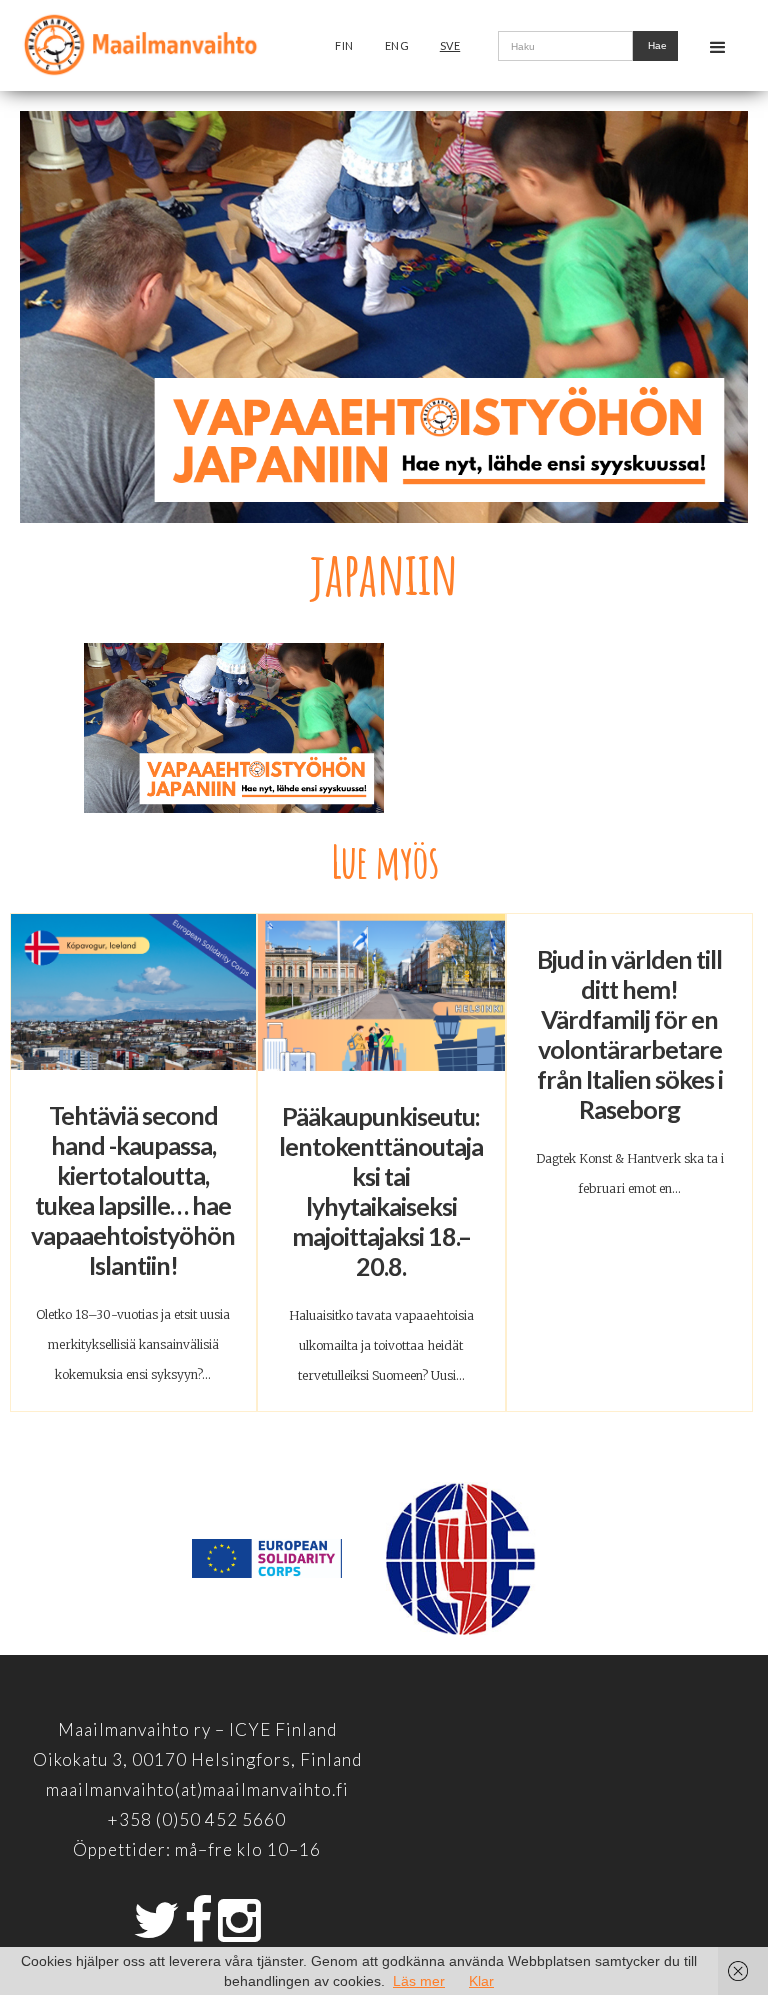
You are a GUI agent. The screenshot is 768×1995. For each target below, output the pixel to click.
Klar (481, 1981)
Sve (450, 45)
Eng (397, 45)
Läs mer (419, 1981)
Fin (344, 45)
